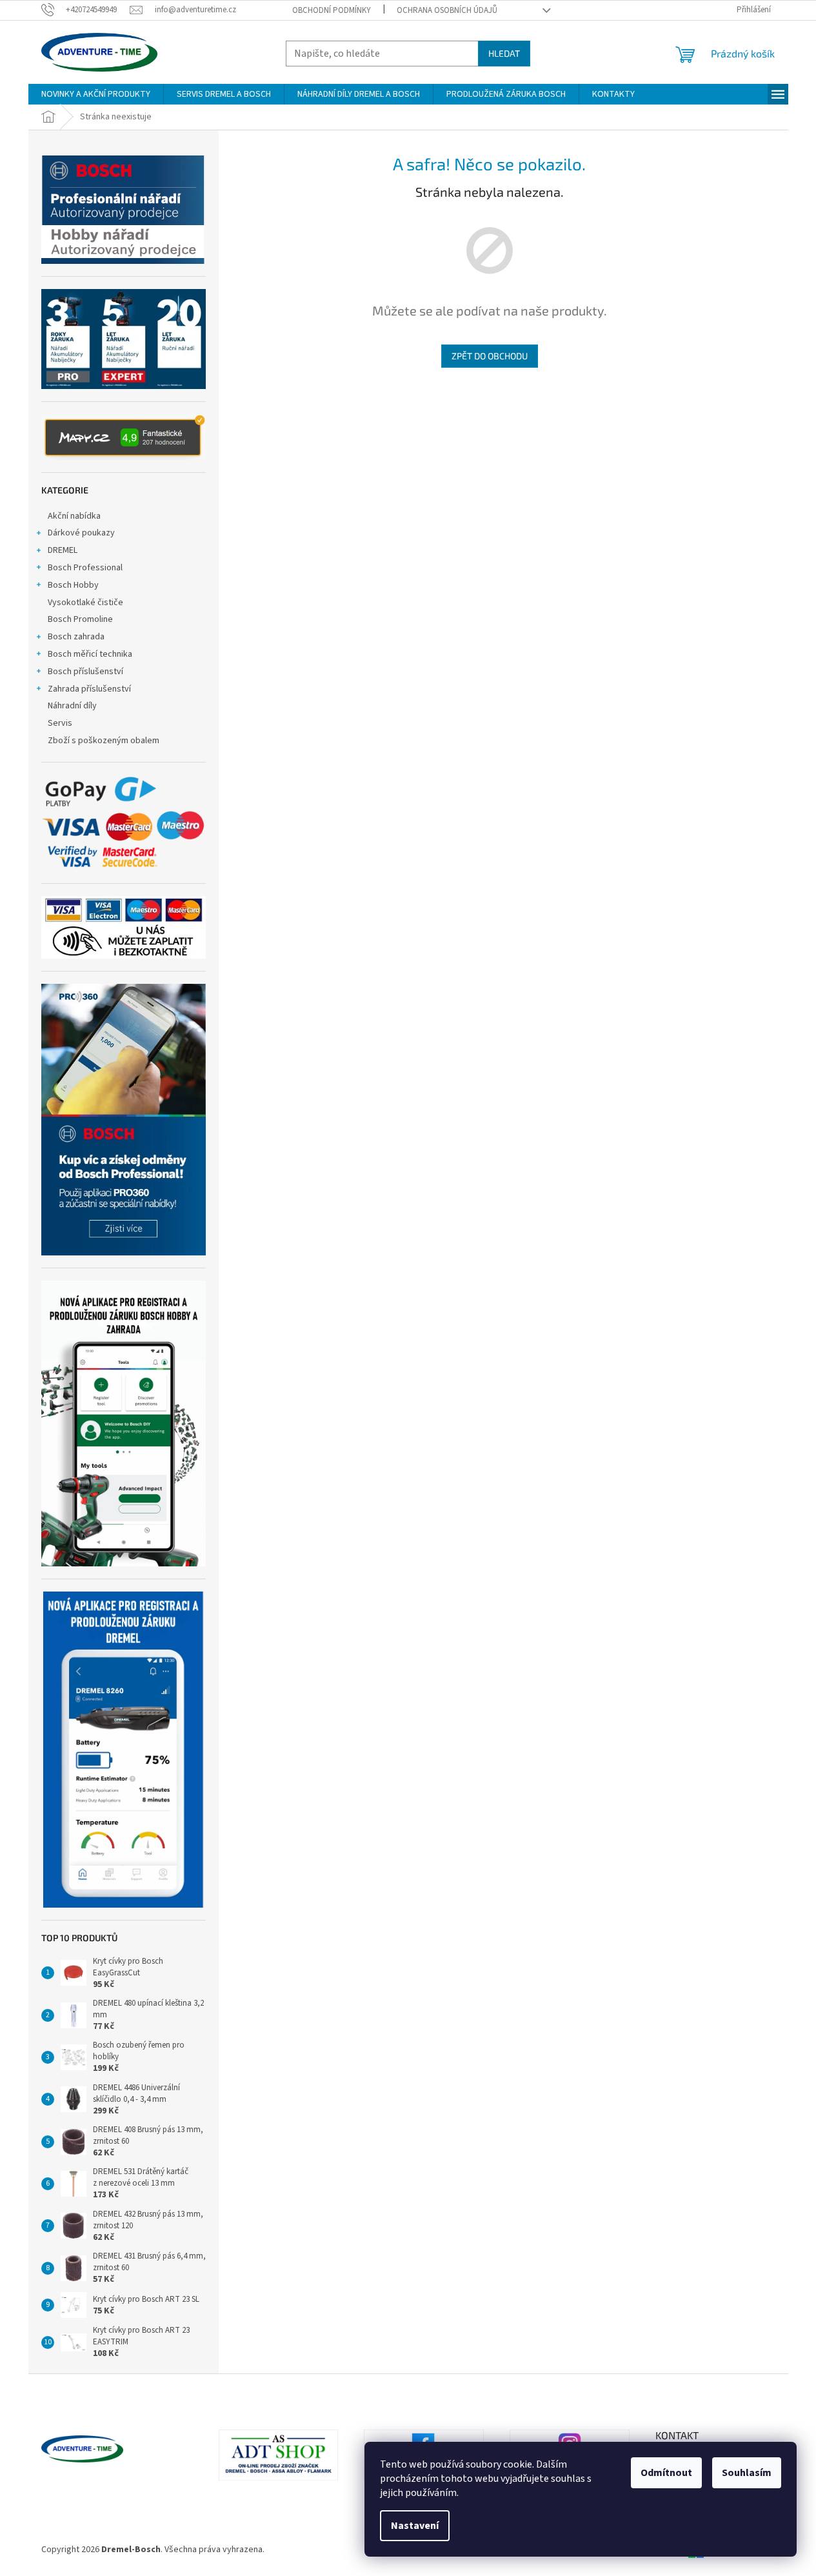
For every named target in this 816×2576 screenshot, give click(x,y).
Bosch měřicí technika (90, 654)
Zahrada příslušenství (89, 689)
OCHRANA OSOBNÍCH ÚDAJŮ (447, 10)
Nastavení (415, 2526)
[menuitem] (96, 94)
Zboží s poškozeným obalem (104, 741)
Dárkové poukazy (81, 533)
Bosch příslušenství (85, 672)
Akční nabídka (74, 516)
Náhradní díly (72, 706)
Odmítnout (666, 2473)
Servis (60, 723)
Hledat (504, 53)
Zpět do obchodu (490, 356)
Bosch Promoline (80, 619)
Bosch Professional (85, 568)
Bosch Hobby (73, 585)
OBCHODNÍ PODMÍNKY (332, 10)
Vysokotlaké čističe (85, 603)
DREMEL (63, 550)
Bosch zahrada (76, 637)
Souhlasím (747, 2473)
